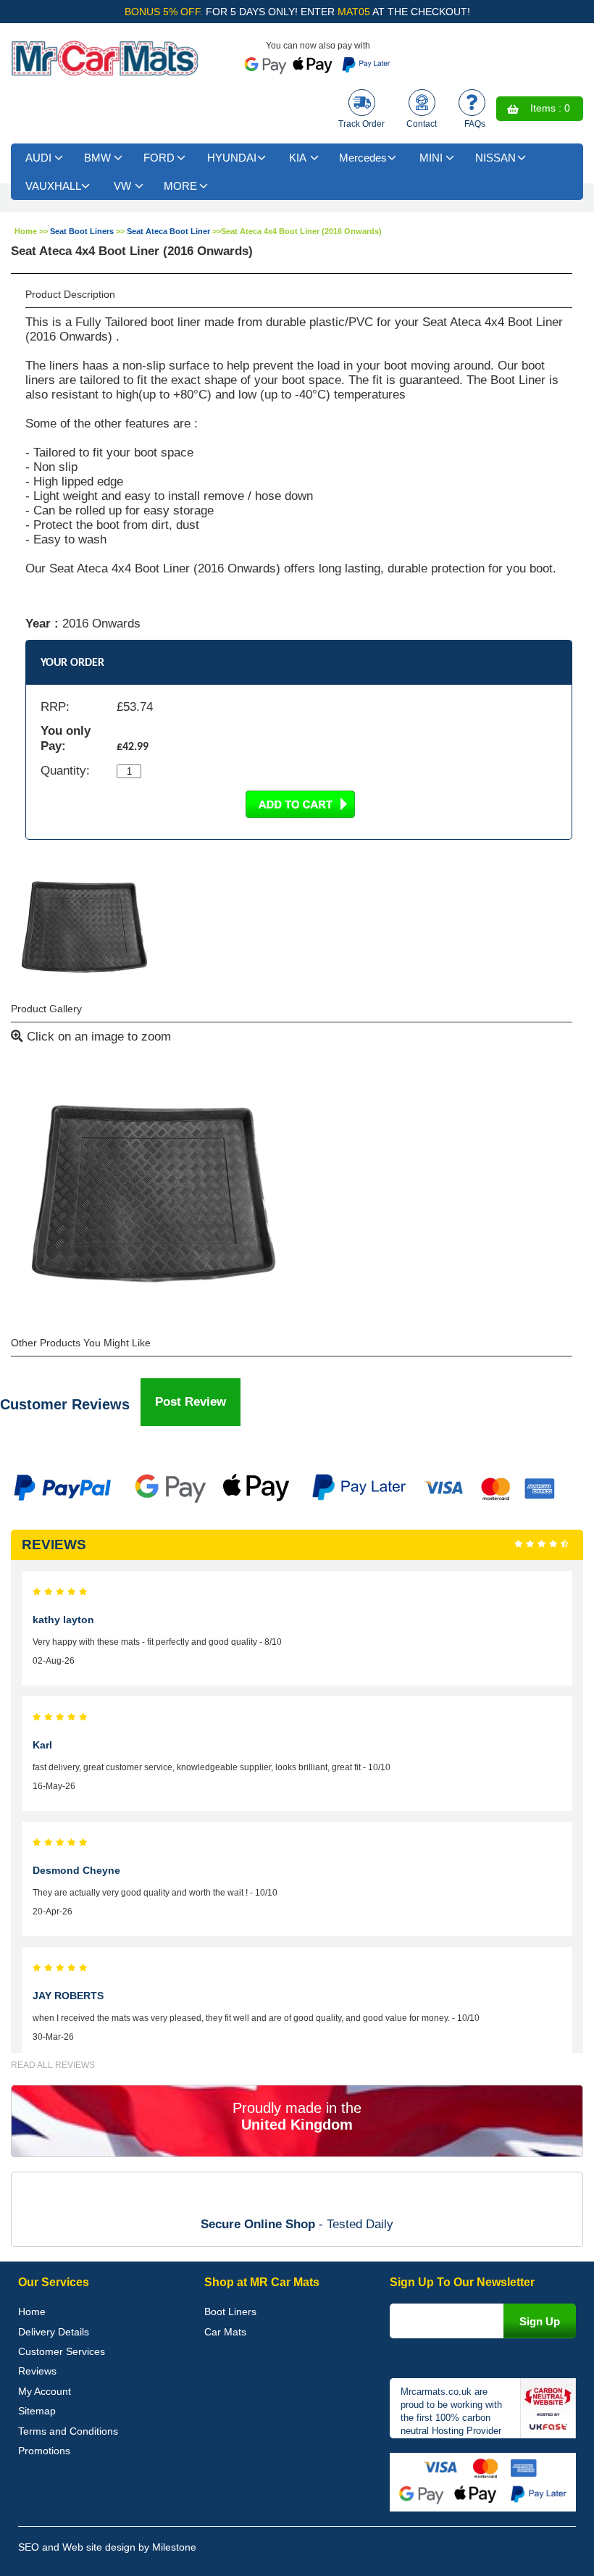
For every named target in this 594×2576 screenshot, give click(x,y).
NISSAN (495, 158)
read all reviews (53, 2065)
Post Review (191, 1402)
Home (26, 231)
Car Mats (225, 2332)
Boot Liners (230, 2312)
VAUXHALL (53, 186)
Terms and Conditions (68, 2431)
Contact (422, 124)
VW (122, 186)
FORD (159, 158)
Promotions (44, 2451)
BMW (97, 158)
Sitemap (37, 2411)
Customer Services (62, 2351)
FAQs (475, 124)
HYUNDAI (232, 158)
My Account (45, 2391)
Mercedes (363, 158)
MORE (180, 186)
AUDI (38, 158)
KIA (298, 158)
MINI (431, 158)
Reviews (37, 2371)
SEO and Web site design (77, 2547)
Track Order (361, 124)
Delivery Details (54, 2332)
